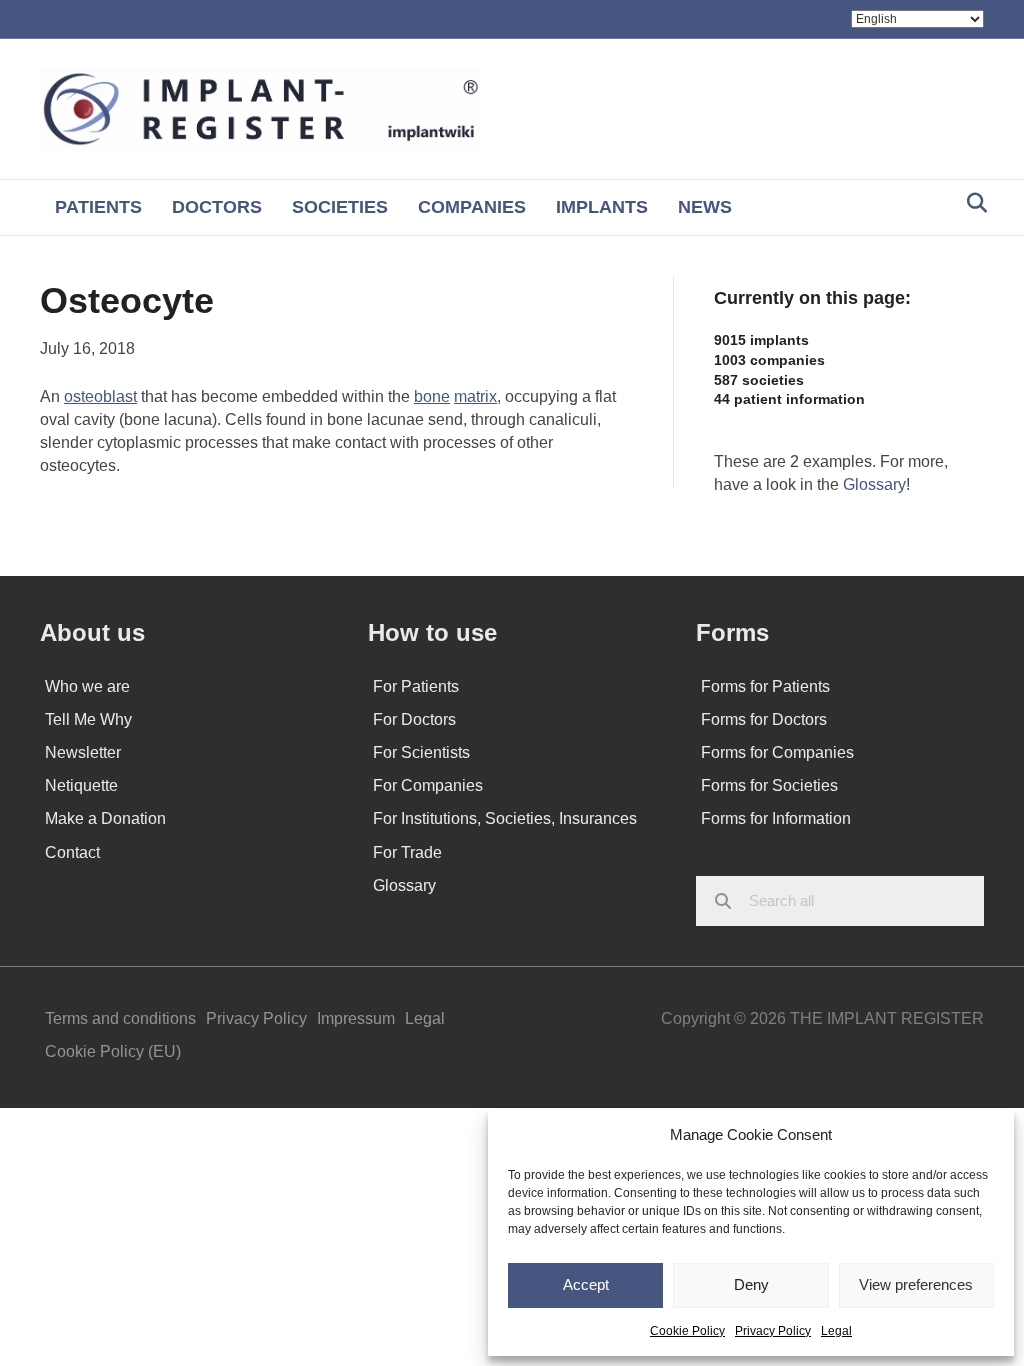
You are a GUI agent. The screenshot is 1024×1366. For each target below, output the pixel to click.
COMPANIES (472, 207)
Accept (586, 1284)
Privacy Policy (773, 1331)
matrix (475, 396)
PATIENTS (98, 207)
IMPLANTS (602, 207)
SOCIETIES (340, 207)
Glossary (874, 484)
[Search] (971, 203)
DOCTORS (217, 207)
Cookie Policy (687, 1331)
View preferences (916, 1284)
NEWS (705, 207)
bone (432, 396)
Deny (751, 1284)
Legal (836, 1331)
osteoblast (100, 396)
